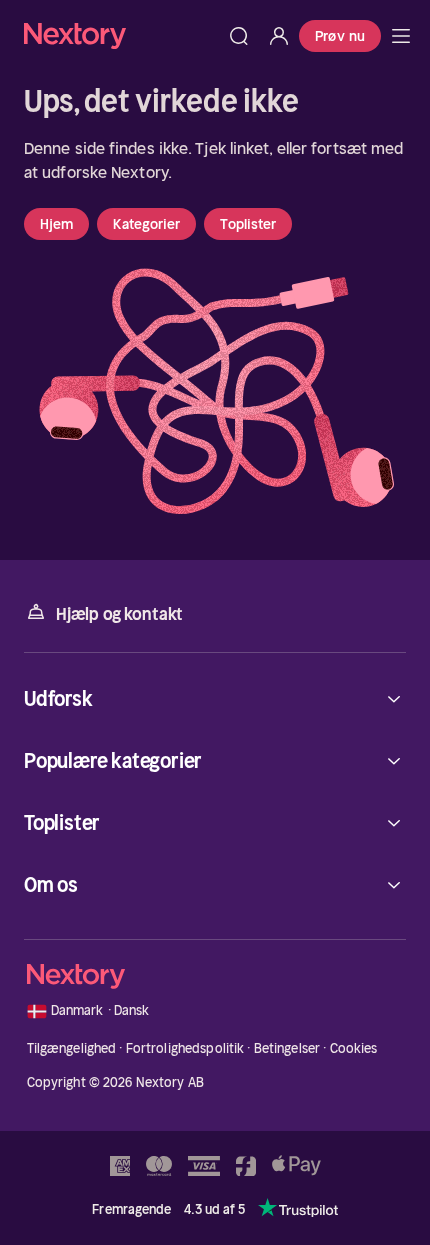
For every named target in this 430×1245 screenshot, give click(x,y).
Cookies (354, 1048)
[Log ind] (279, 36)
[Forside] (401, 36)
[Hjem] (121, 35)
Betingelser (287, 1048)
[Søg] (239, 36)
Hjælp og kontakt (119, 614)
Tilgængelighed (72, 1048)
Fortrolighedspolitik (185, 1048)
